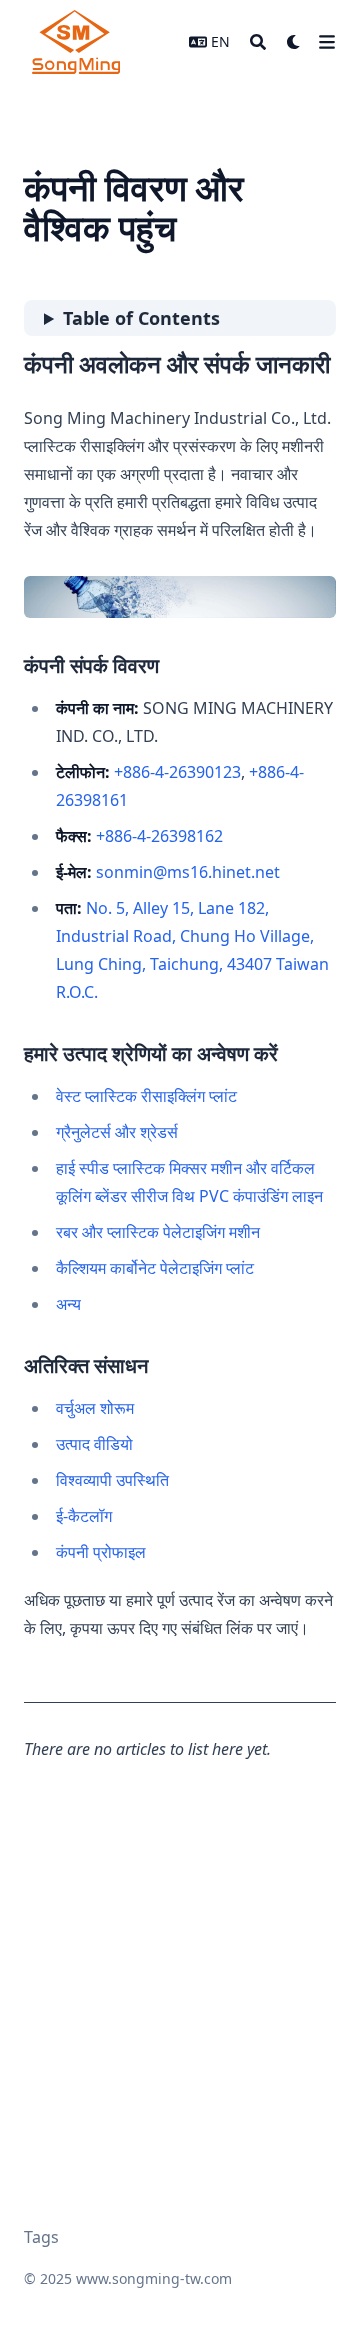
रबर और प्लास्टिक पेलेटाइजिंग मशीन (158, 1232)
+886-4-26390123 (177, 772)
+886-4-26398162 (159, 836)
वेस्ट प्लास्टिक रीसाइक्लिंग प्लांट (146, 1096)
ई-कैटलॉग (84, 1516)
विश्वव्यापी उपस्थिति (112, 1480)
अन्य (68, 1304)
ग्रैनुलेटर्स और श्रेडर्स (117, 1132)
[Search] (258, 42)
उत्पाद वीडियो (94, 1444)
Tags (41, 2237)
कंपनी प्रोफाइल (101, 1552)
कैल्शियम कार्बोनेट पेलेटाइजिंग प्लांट (155, 1268)
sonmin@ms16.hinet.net (188, 872)
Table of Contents (141, 318)
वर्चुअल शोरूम (95, 1408)
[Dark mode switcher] (294, 42)
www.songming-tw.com (154, 2278)
